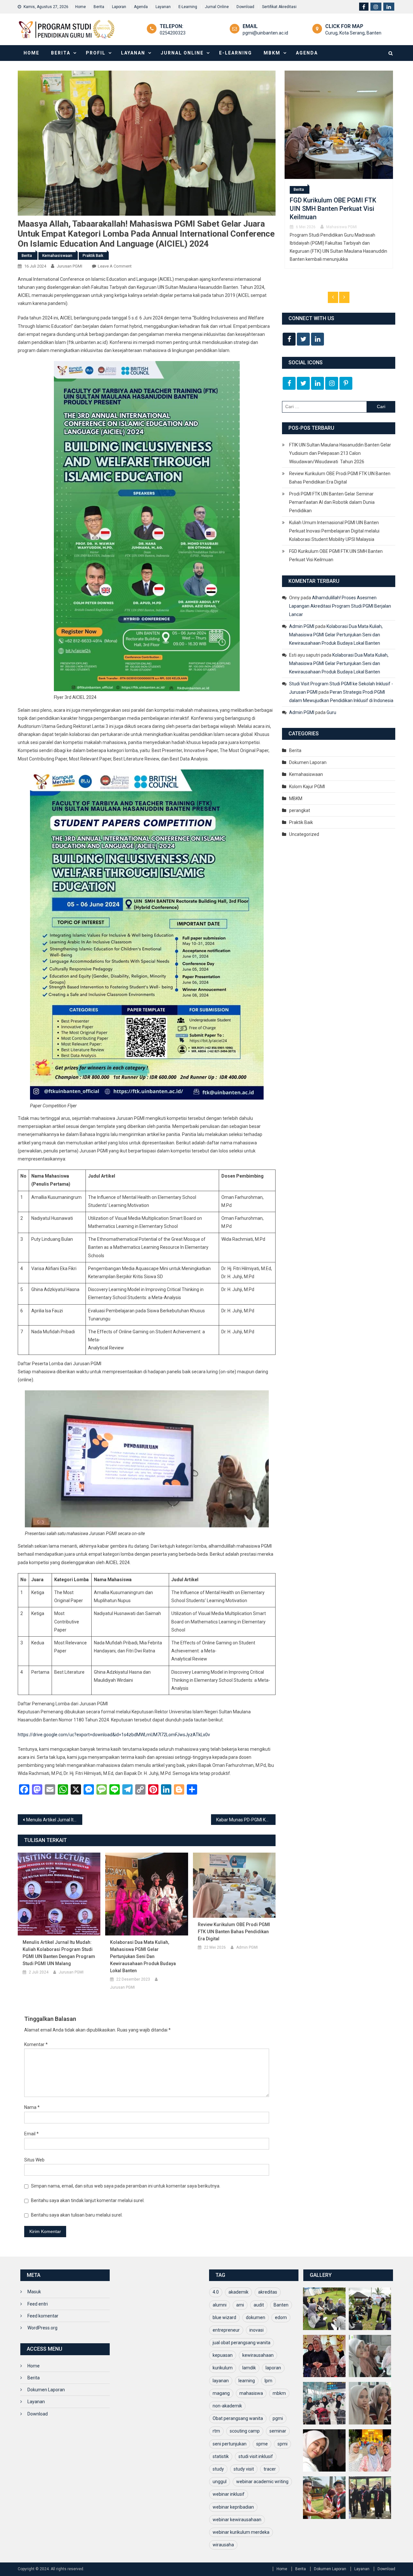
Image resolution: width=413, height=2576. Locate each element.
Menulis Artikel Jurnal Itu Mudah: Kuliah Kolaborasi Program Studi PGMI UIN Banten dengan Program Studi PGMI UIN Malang (54, 1820)
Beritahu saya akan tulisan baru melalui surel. (77, 2215)
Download (245, 7)
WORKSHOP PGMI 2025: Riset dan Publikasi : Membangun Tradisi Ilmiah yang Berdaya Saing (333, 203)
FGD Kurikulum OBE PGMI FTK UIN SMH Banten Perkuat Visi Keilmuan (336, 555)
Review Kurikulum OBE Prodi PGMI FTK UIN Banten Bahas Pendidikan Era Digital (234, 1932)
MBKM (272, 53)
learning (247, 2381)
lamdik (249, 2368)
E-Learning (188, 7)
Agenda (141, 7)
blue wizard (224, 2317)
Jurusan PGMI (70, 266)
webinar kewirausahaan (237, 2520)
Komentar (36, 2044)
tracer (270, 2469)
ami (240, 2305)
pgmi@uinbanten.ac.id (265, 33)
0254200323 (173, 33)
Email (31, 2134)
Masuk (34, 2292)
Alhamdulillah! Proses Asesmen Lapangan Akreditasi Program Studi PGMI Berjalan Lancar (340, 606)
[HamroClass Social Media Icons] (289, 339)
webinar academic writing (262, 2482)
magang (221, 2393)
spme (262, 2444)
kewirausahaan (258, 2355)
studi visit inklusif (256, 2456)
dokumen (256, 2317)
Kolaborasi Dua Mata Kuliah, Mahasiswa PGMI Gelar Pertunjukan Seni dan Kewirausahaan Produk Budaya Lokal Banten (143, 1956)
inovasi (257, 2330)
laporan (273, 2368)
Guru (331, 712)
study (218, 2469)
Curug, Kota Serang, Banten (353, 33)
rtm (216, 2431)
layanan (221, 2381)
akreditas (268, 2292)
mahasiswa (251, 2393)
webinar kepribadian (233, 2507)
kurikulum (223, 2368)
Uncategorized (304, 834)
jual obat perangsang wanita (242, 2343)
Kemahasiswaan (57, 256)
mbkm (279, 2393)
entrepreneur (226, 2330)
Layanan (163, 7)
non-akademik (227, 2406)
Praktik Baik (93, 256)
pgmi (278, 2418)
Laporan (119, 7)
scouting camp (245, 2431)
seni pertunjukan (230, 2444)
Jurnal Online (217, 7)
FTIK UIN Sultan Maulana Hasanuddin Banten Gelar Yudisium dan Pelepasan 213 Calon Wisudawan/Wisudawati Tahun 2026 (340, 453)
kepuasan (223, 2355)
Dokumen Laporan (308, 762)
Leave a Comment (115, 266)
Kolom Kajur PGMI (307, 787)
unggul (220, 2482)
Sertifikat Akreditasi (279, 7)
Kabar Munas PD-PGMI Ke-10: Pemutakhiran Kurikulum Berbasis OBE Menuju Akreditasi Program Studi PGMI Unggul (246, 1820)
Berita (99, 7)
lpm (268, 2381)
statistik (221, 2456)
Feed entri (38, 2304)
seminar (278, 2431)
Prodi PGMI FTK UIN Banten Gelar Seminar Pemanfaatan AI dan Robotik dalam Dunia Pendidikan (332, 502)
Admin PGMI (247, 1947)
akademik (238, 2292)
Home (81, 7)
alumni (220, 2305)
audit (259, 2305)
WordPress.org (42, 2328)
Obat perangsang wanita (238, 2418)
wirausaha (223, 2545)
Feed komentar (43, 2316)
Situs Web (34, 2160)
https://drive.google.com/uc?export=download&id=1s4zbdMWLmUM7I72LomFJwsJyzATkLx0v (114, 1735)
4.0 (216, 2292)
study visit (244, 2469)
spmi (282, 2444)
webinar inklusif (229, 2494)
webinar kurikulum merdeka (241, 2532)
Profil (96, 53)
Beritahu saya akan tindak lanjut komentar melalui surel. (88, 2200)
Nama (32, 2107)
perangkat (300, 810)
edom (281, 2317)
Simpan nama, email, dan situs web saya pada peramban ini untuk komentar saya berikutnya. (126, 2186)
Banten (281, 2305)
